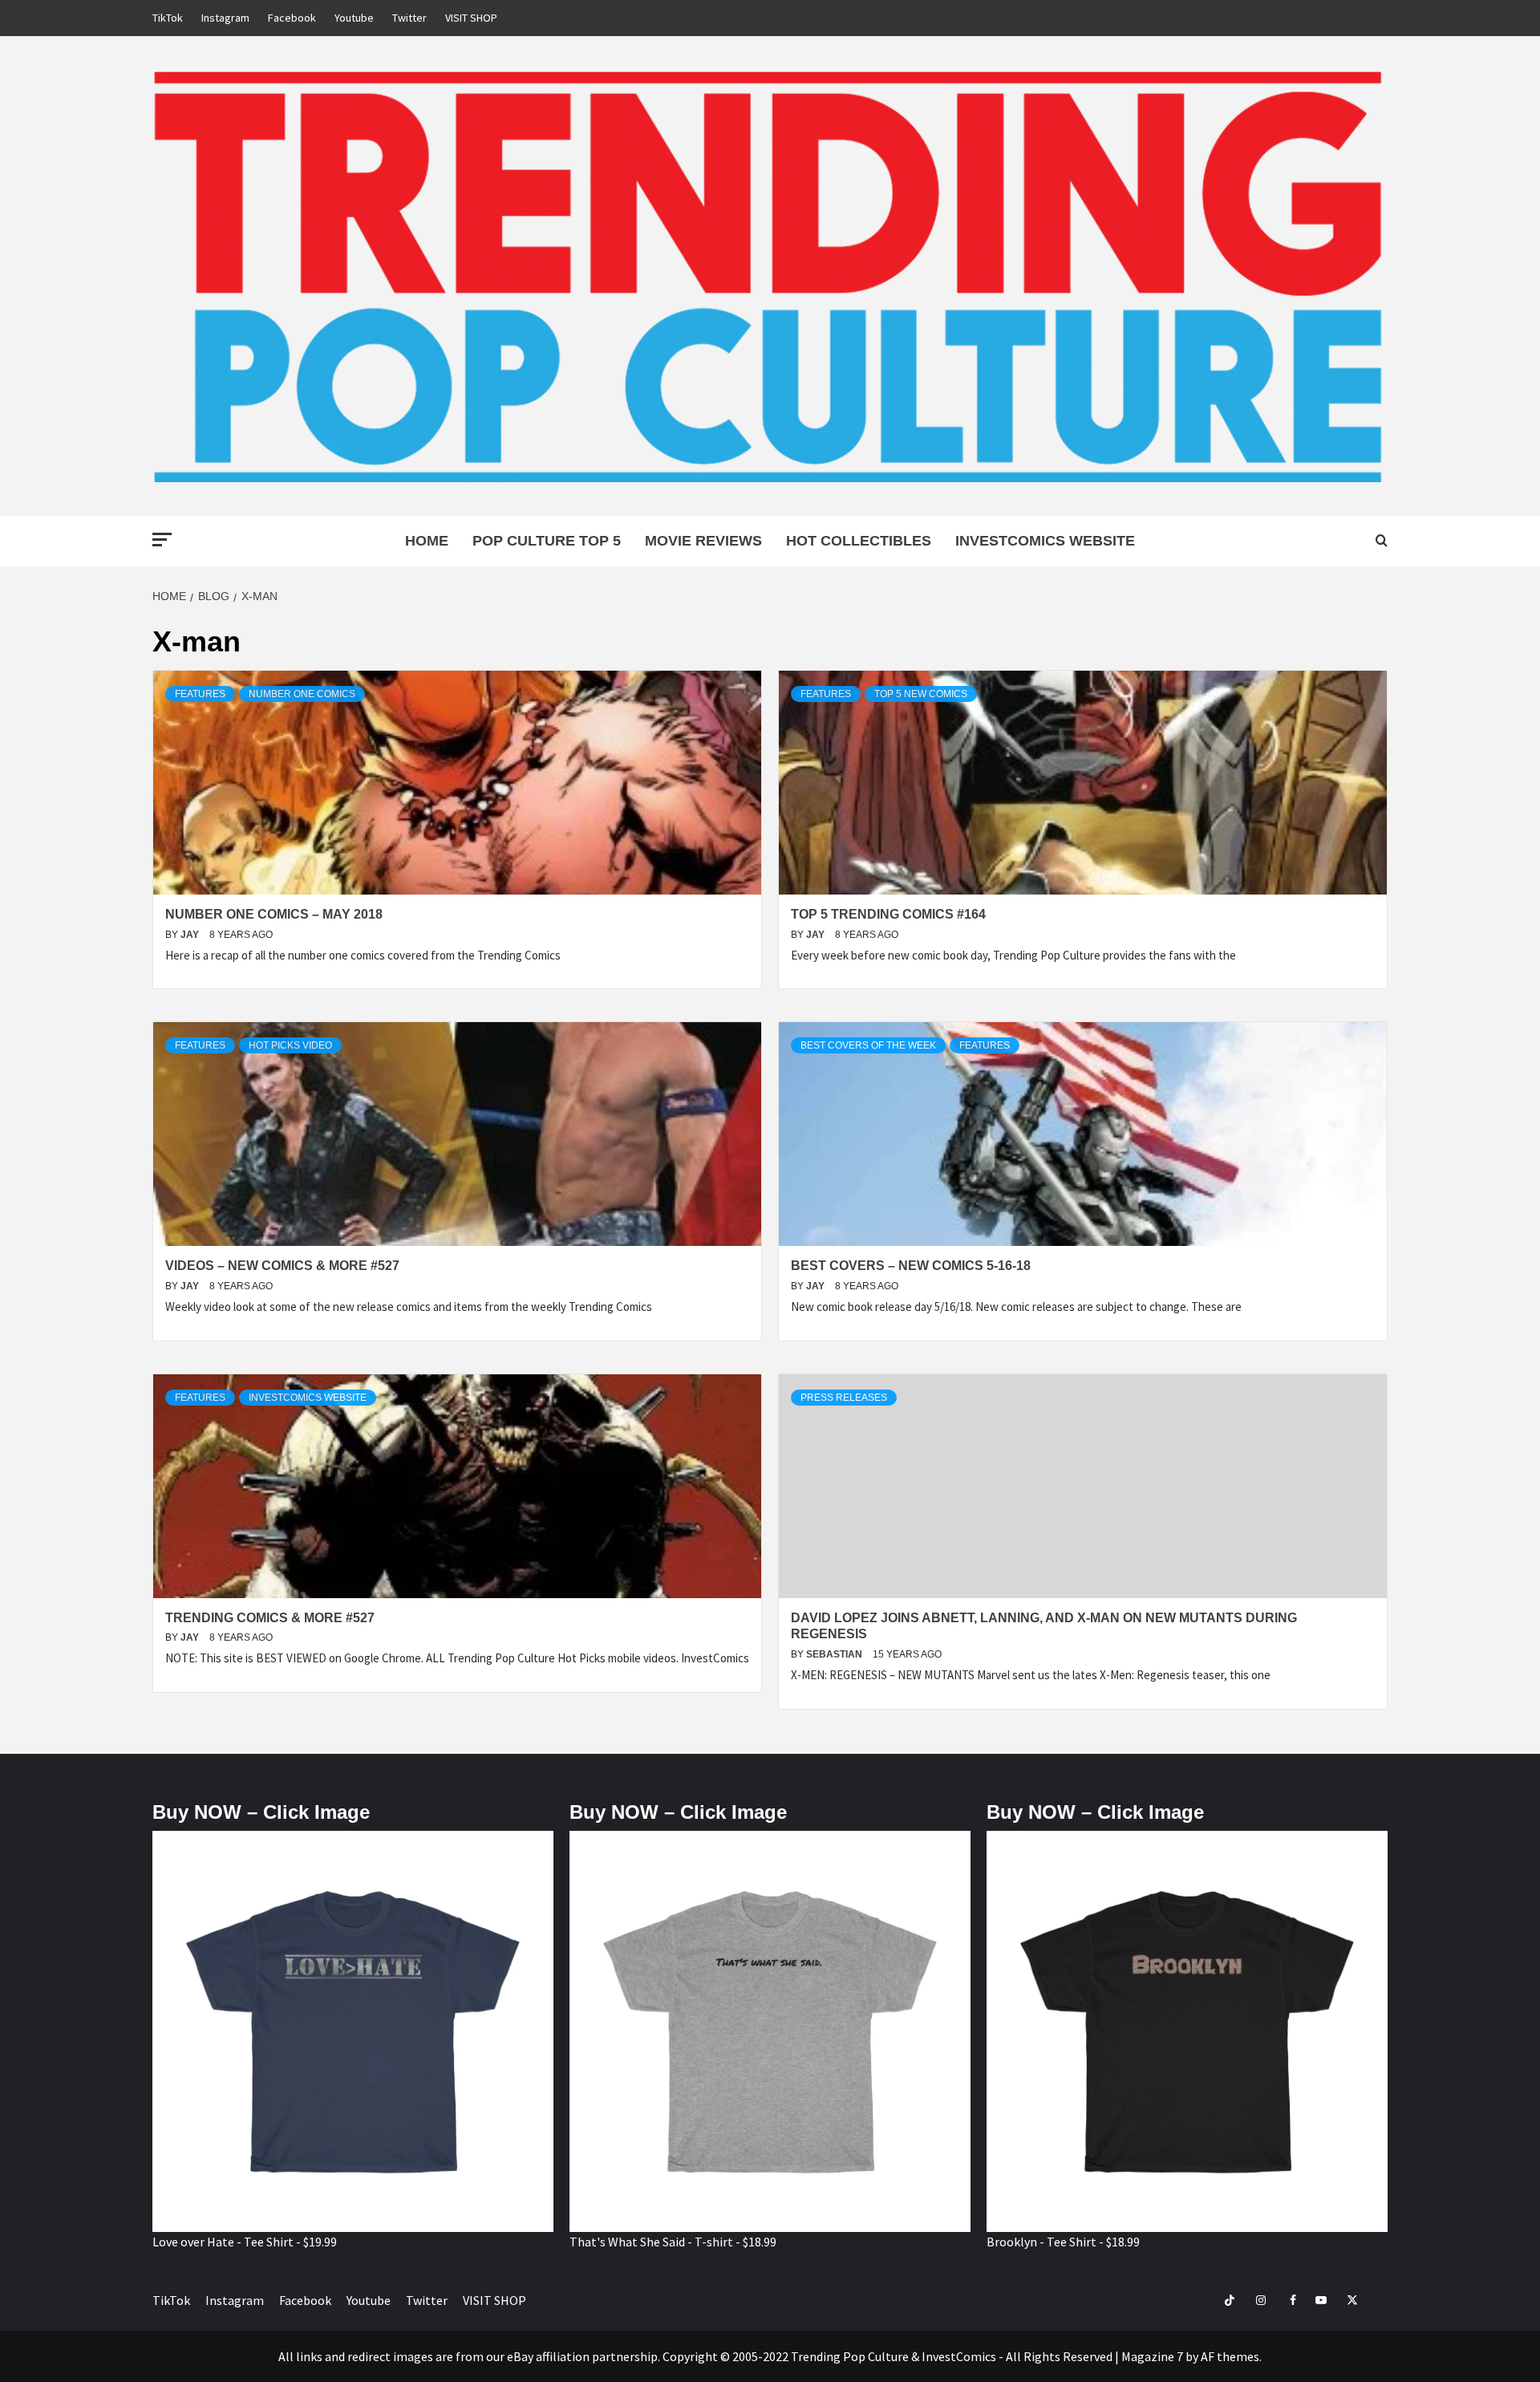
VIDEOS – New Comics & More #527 (282, 1266)
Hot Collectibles (859, 541)
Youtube (354, 18)
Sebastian (835, 1654)
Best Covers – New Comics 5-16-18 (911, 1266)
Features (200, 694)
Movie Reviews (703, 541)
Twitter (409, 18)
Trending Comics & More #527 (270, 1618)
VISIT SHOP (471, 18)
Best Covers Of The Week (868, 1045)
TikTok (168, 18)
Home (427, 541)
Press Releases (844, 1398)
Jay (191, 935)
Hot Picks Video (290, 1045)
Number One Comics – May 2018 (274, 914)
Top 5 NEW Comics (921, 694)
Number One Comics (302, 694)
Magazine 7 (1152, 2356)
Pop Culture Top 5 (547, 541)
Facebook (292, 18)
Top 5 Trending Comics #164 (888, 914)
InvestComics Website (1045, 541)
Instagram (225, 18)
